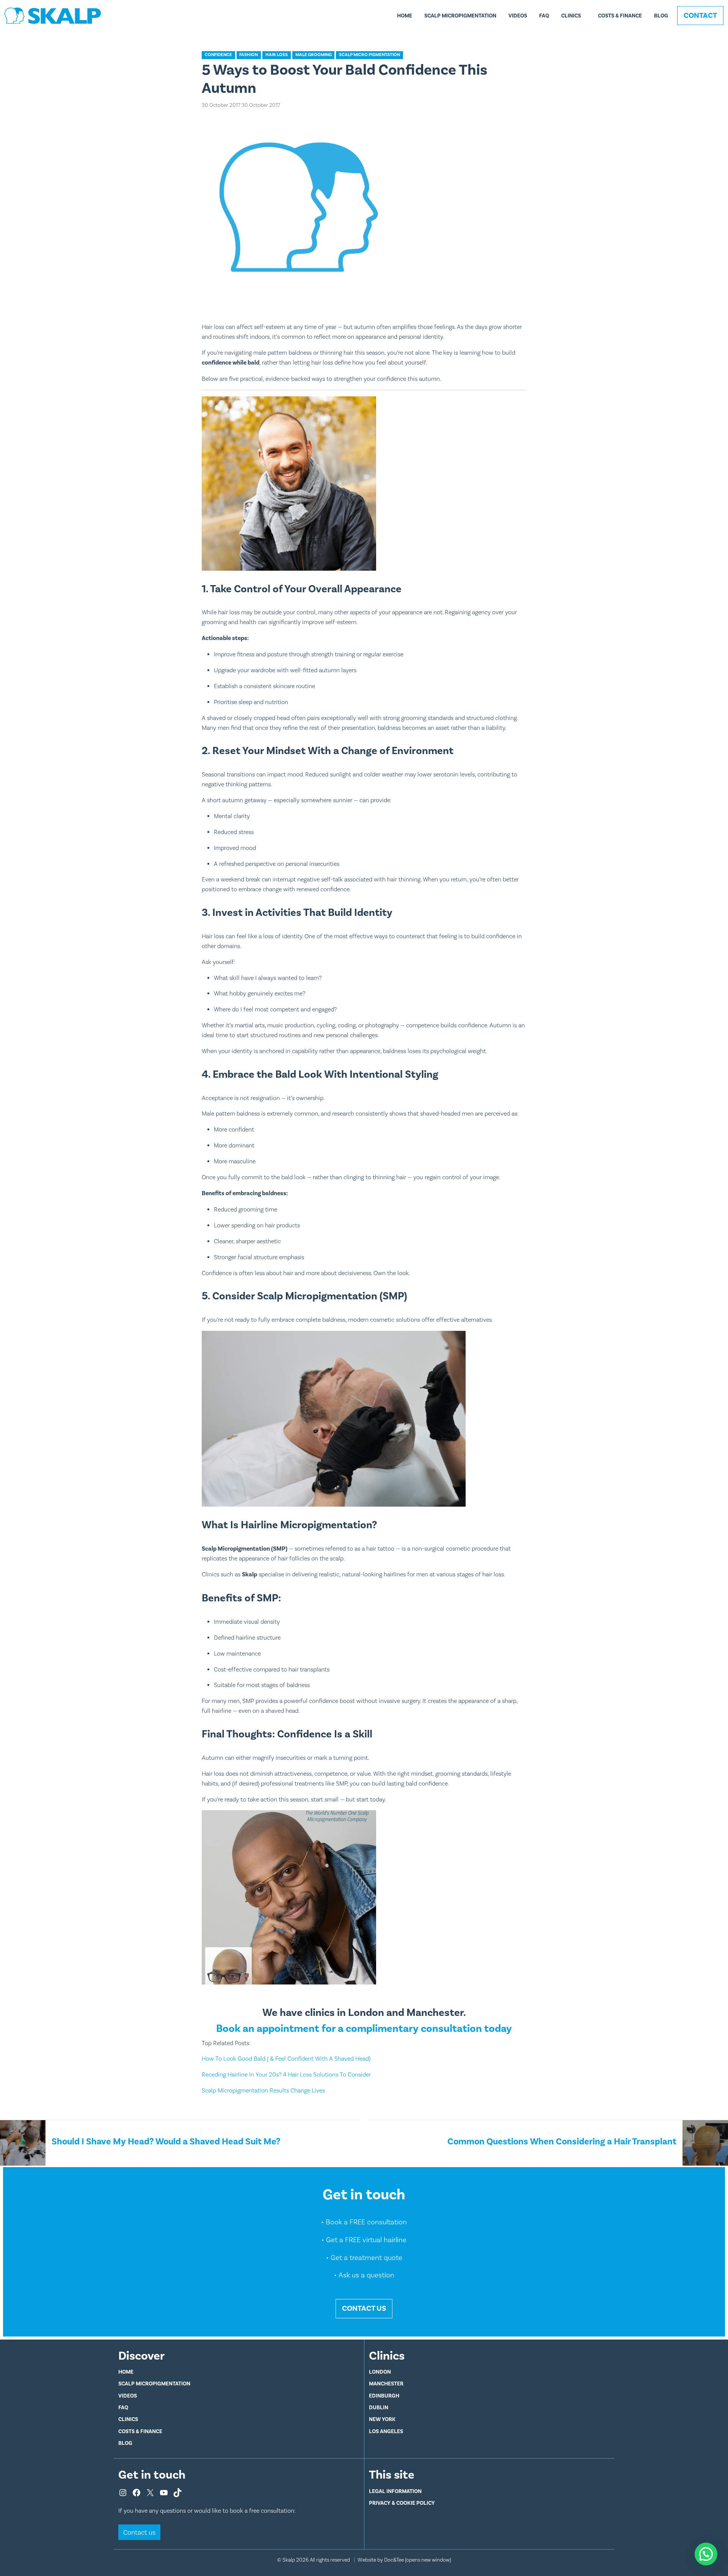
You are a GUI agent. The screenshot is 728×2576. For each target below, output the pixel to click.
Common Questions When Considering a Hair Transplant (562, 2141)
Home (405, 16)
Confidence (218, 55)
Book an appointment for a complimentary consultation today (364, 2028)
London (380, 2372)
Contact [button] (700, 15)
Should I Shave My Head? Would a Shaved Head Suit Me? (166, 2141)
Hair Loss (277, 55)
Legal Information (395, 2491)
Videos (518, 16)
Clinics (571, 16)
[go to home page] (53, 15)
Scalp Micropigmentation (460, 16)
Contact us (139, 2532)
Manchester (386, 2384)
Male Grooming (314, 55)
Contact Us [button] (364, 2308)
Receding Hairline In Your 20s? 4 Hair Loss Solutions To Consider (286, 2074)
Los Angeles (386, 2431)
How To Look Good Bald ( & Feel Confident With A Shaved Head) (287, 2059)
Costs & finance (620, 16)
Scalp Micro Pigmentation (369, 55)
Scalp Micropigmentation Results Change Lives (264, 2090)
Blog (661, 16)
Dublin (379, 2407)
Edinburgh (384, 2396)
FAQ (544, 16)
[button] (706, 2554)
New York (382, 2419)
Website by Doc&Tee (404, 2560)
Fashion (249, 55)
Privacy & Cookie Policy (402, 2503)
